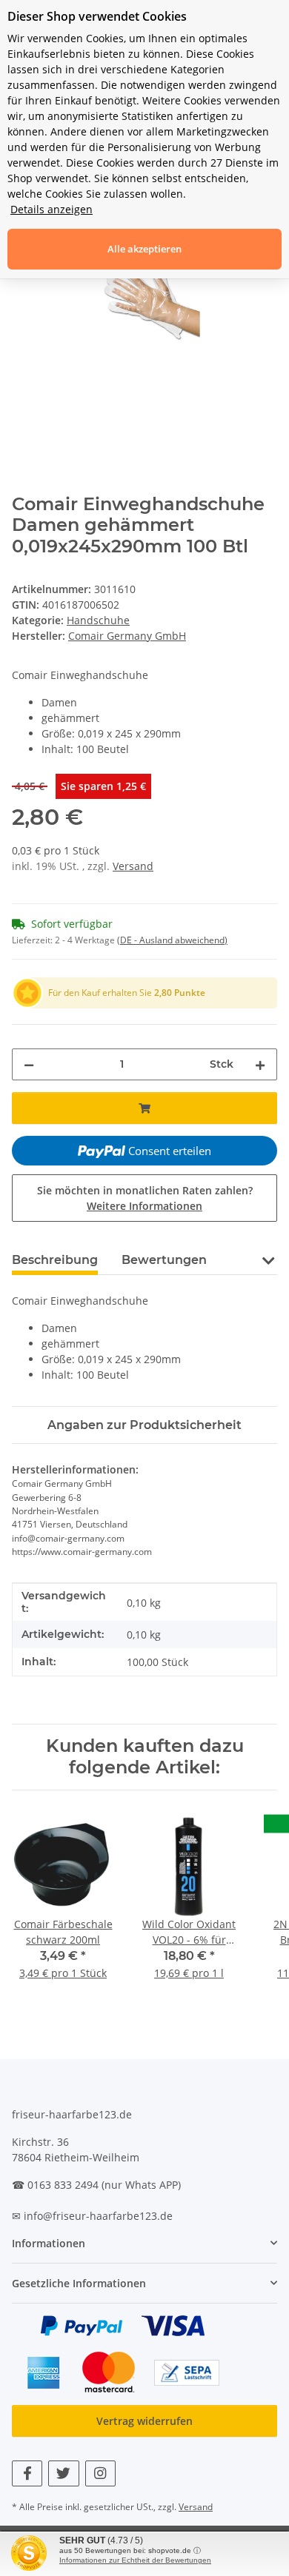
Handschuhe (98, 620)
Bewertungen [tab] (164, 1260)
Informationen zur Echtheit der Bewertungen (135, 2560)
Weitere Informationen (144, 1206)
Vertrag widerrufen (144, 2421)
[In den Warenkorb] (144, 1108)
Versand (133, 866)
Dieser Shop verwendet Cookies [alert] (97, 16)
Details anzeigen (52, 209)
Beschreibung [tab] (55, 1260)
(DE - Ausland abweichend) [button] (172, 940)
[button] (268, 1259)
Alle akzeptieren (144, 249)
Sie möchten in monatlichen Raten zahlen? (145, 1198)
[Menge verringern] (29, 1064)
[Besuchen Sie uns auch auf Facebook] (27, 2473)
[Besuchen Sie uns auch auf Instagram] (100, 2473)
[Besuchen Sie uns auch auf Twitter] (63, 2473)
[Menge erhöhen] (260, 1064)
